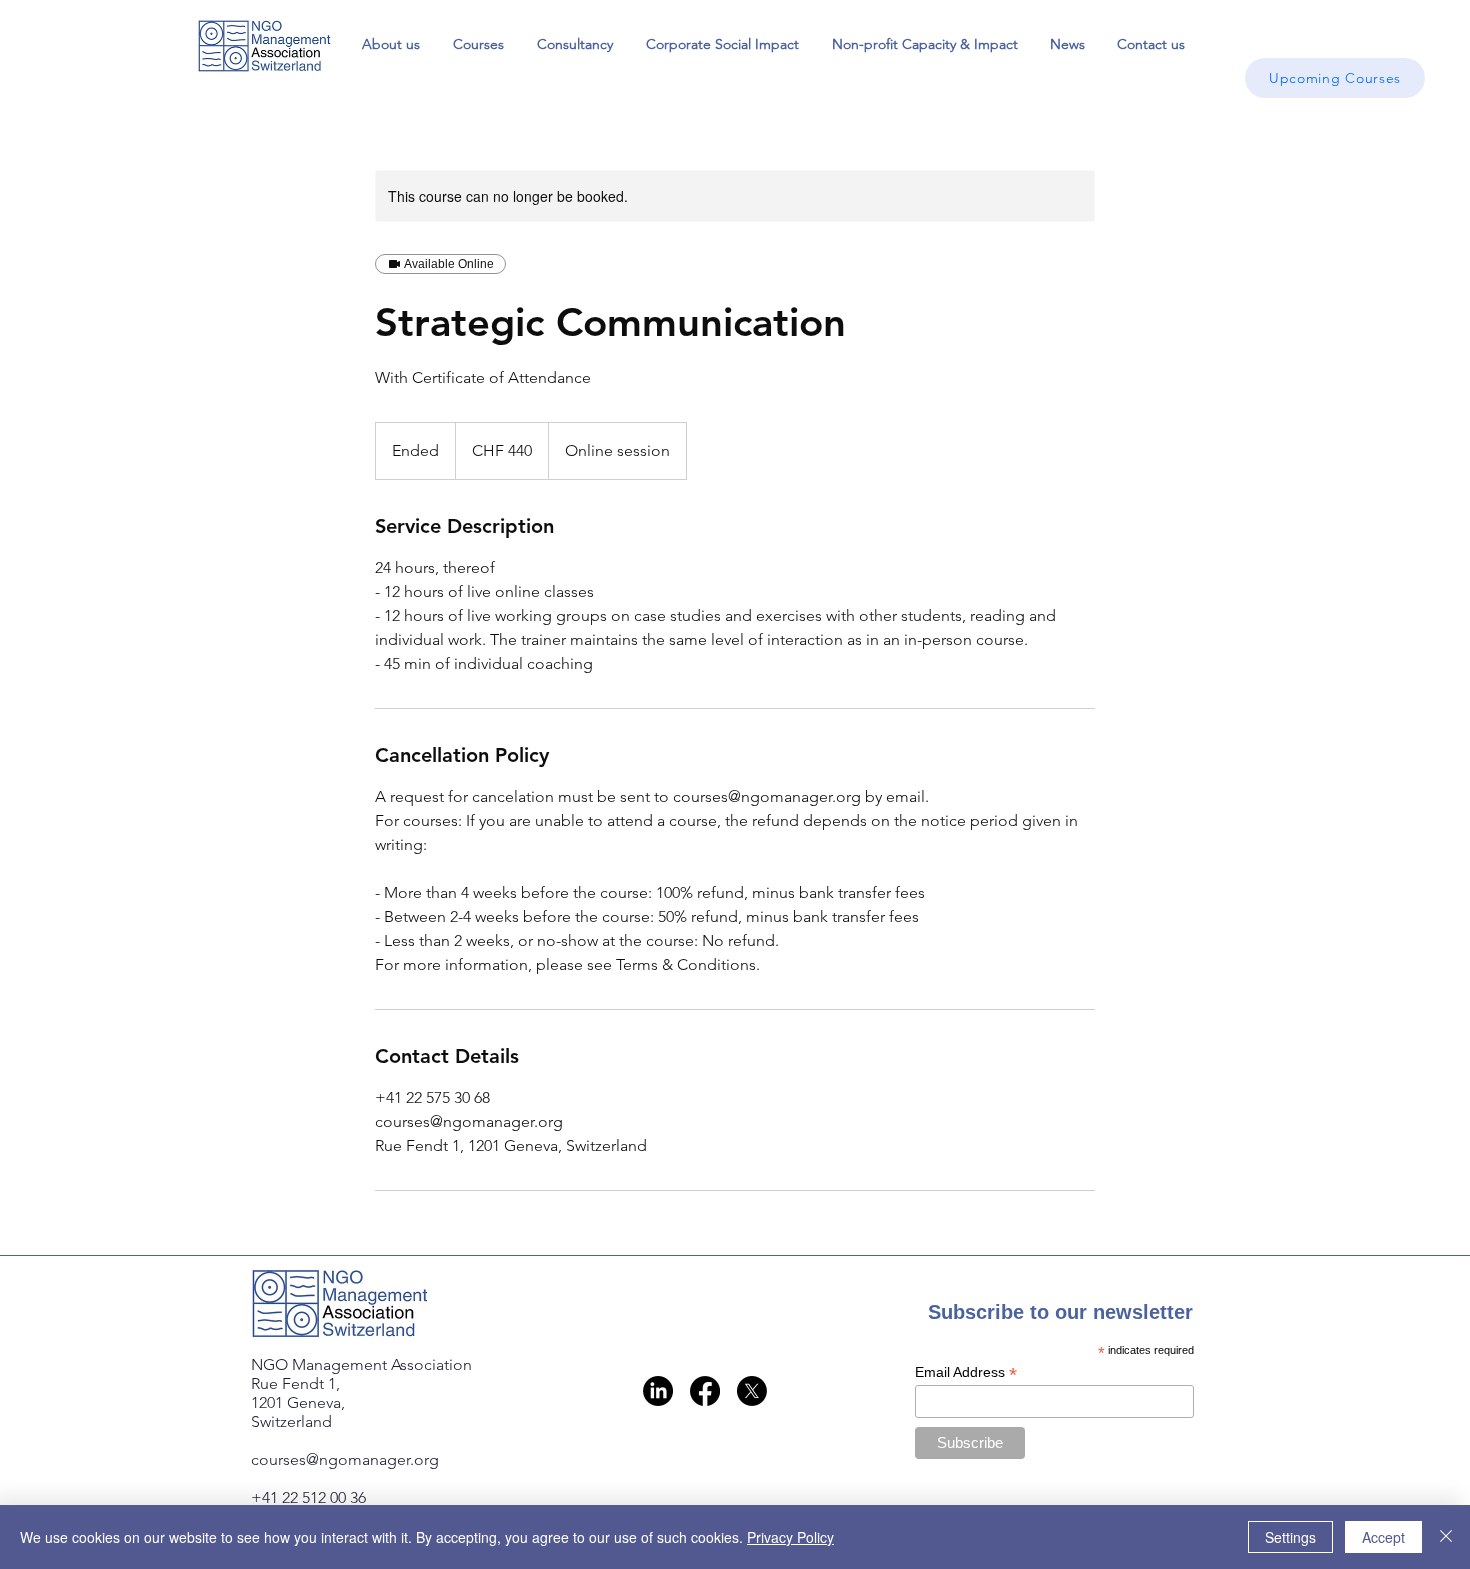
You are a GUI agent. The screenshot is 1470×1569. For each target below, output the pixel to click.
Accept (1383, 1537)
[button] (478, 44)
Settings (1290, 1537)
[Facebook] (705, 1391)
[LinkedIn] (658, 1391)
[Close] (1446, 1537)
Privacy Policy (790, 1537)
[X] (752, 1391)
